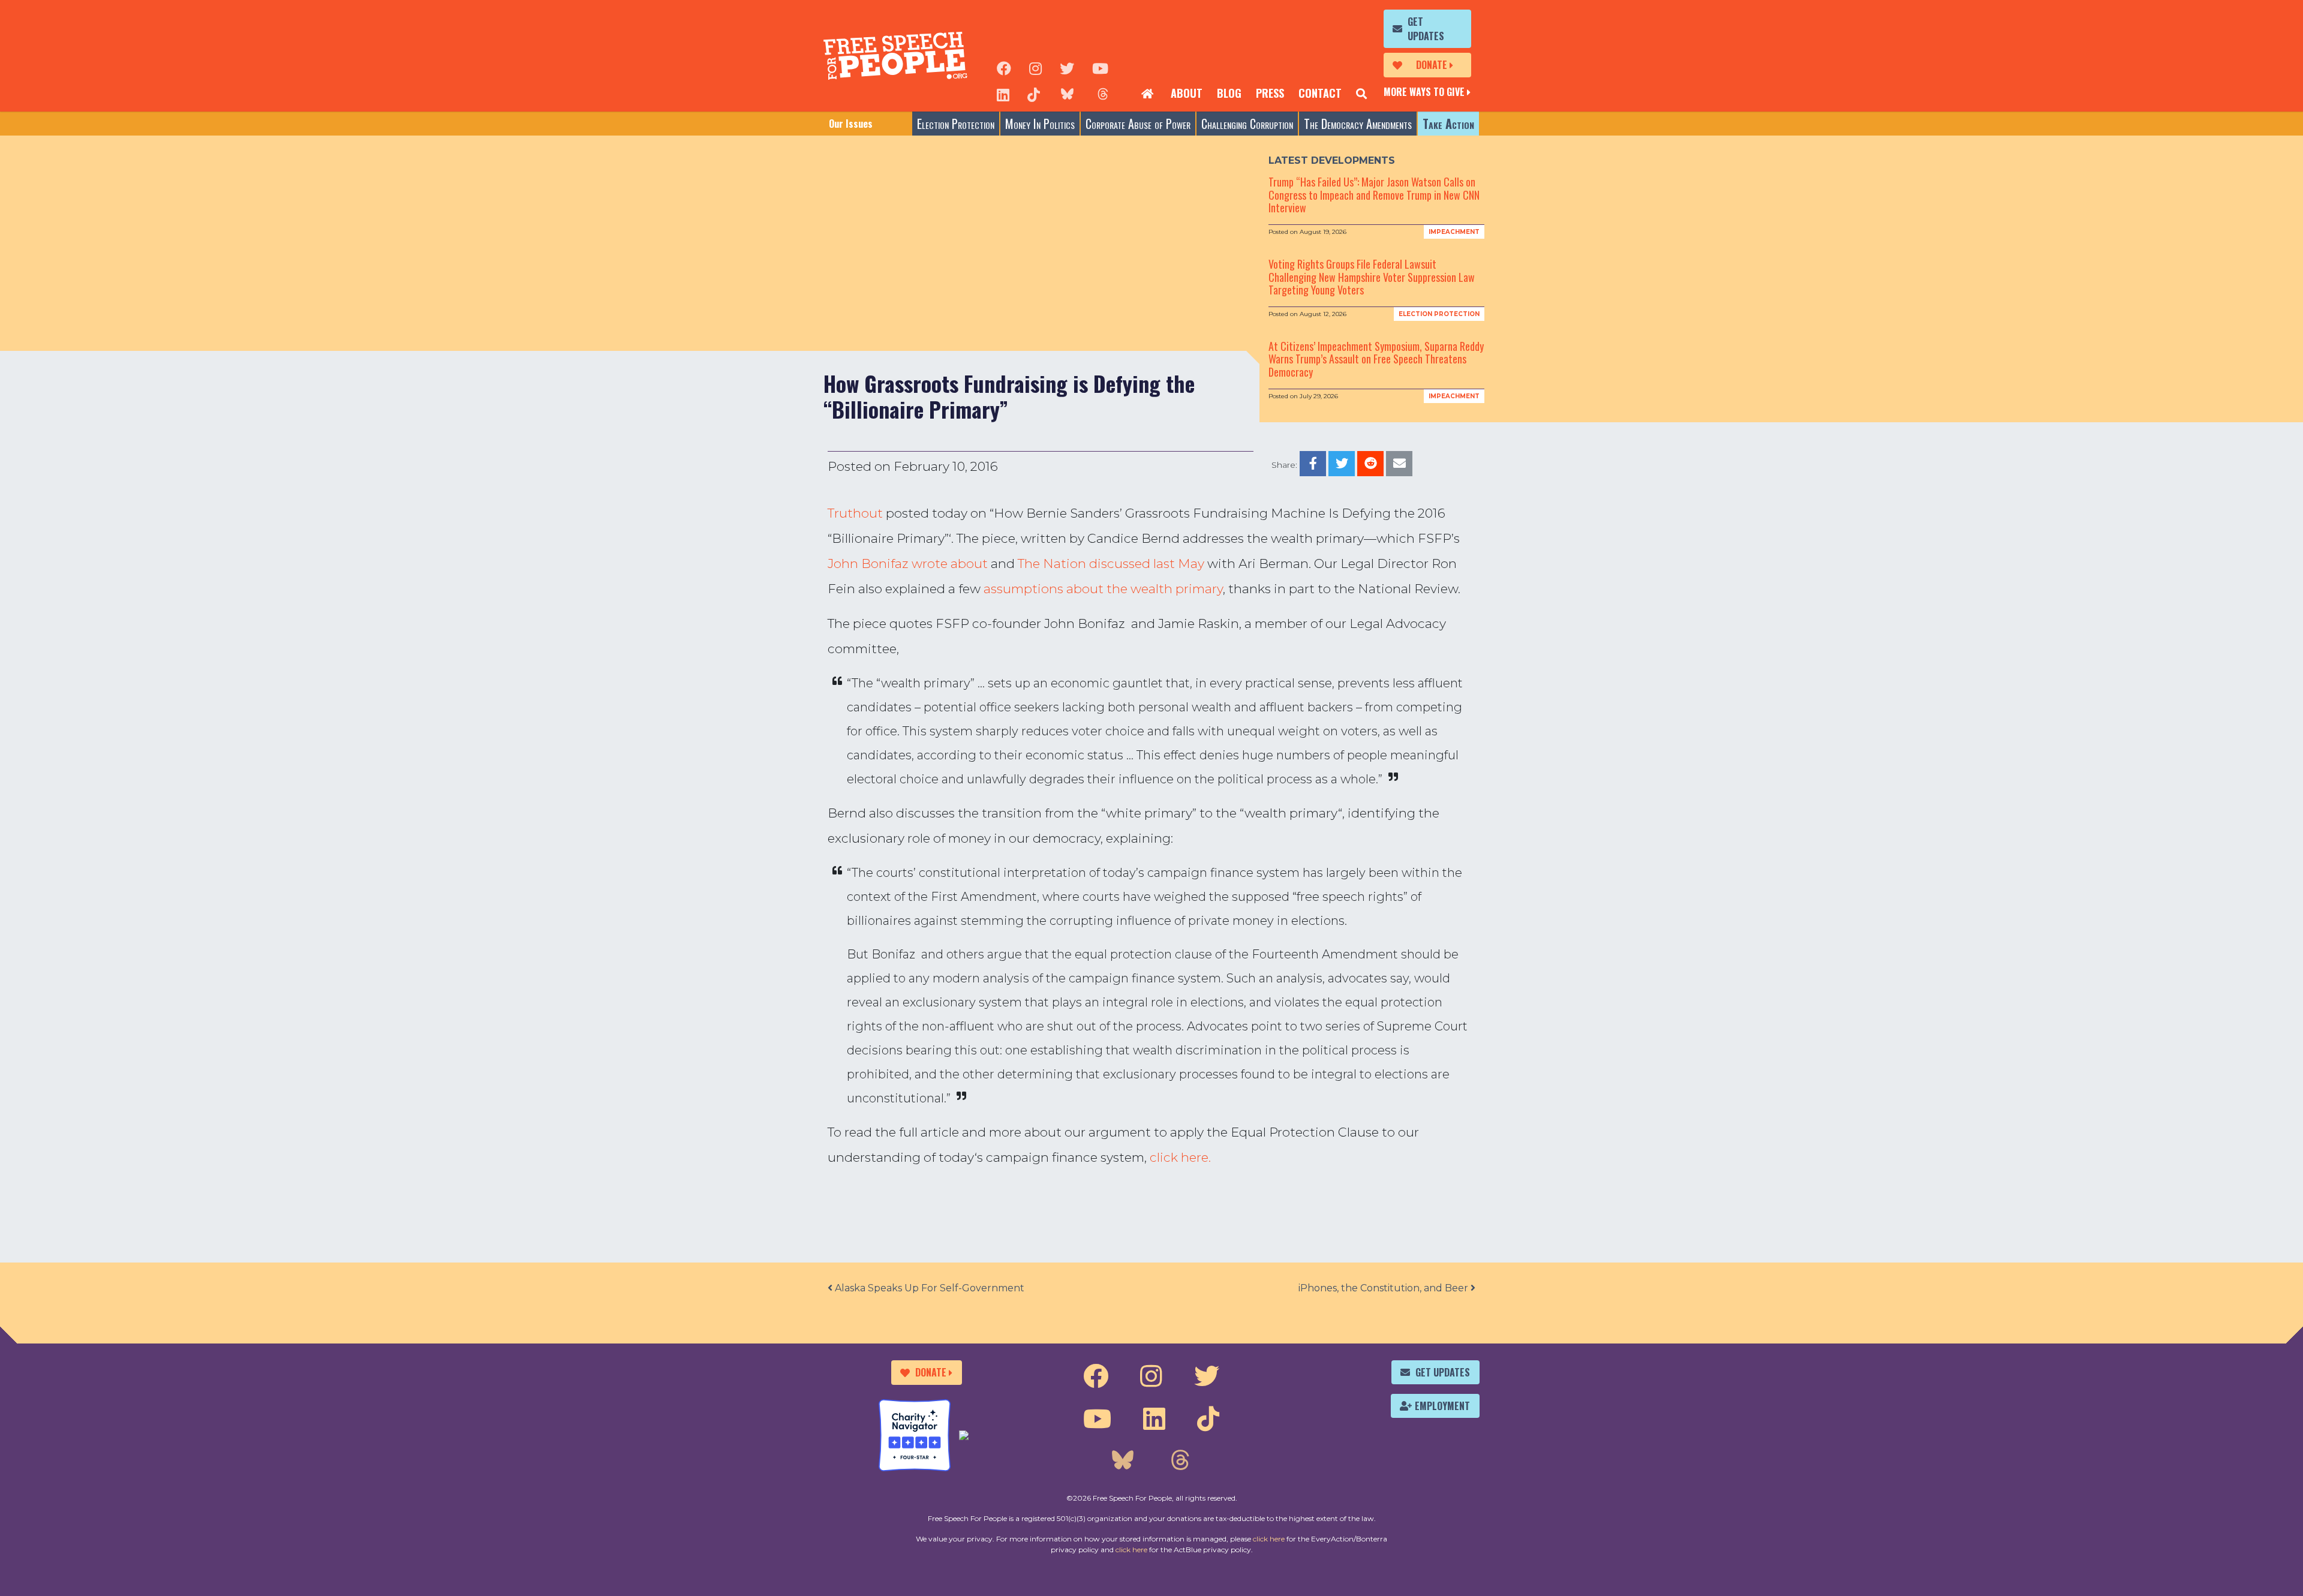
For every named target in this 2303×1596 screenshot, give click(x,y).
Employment (1442, 1406)
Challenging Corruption (1247, 124)
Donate (1432, 65)
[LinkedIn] (1003, 94)
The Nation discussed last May (1111, 563)
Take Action (1448, 124)
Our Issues (851, 124)
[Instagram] (1035, 67)
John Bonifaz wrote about (908, 563)
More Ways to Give (1424, 92)
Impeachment (1454, 232)
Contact (1320, 93)
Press (1270, 93)
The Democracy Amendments (1358, 124)
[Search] (1361, 94)
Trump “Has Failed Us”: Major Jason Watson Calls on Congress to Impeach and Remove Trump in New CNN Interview (1374, 195)
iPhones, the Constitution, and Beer (1384, 1288)
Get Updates (1426, 29)
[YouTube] (1100, 67)
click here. (1180, 1157)
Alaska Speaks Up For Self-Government (928, 1288)
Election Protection (956, 124)
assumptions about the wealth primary (1103, 589)
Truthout (855, 513)
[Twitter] (1067, 67)
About (1187, 93)
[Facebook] (1004, 67)
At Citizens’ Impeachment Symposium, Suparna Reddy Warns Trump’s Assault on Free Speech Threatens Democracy (1376, 359)
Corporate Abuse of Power (1138, 124)
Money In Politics (1040, 124)
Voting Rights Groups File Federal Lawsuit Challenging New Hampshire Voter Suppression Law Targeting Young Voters (1372, 277)
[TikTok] (1034, 94)
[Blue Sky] (1067, 94)
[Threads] (1103, 94)
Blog (1229, 93)
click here (1269, 1539)
